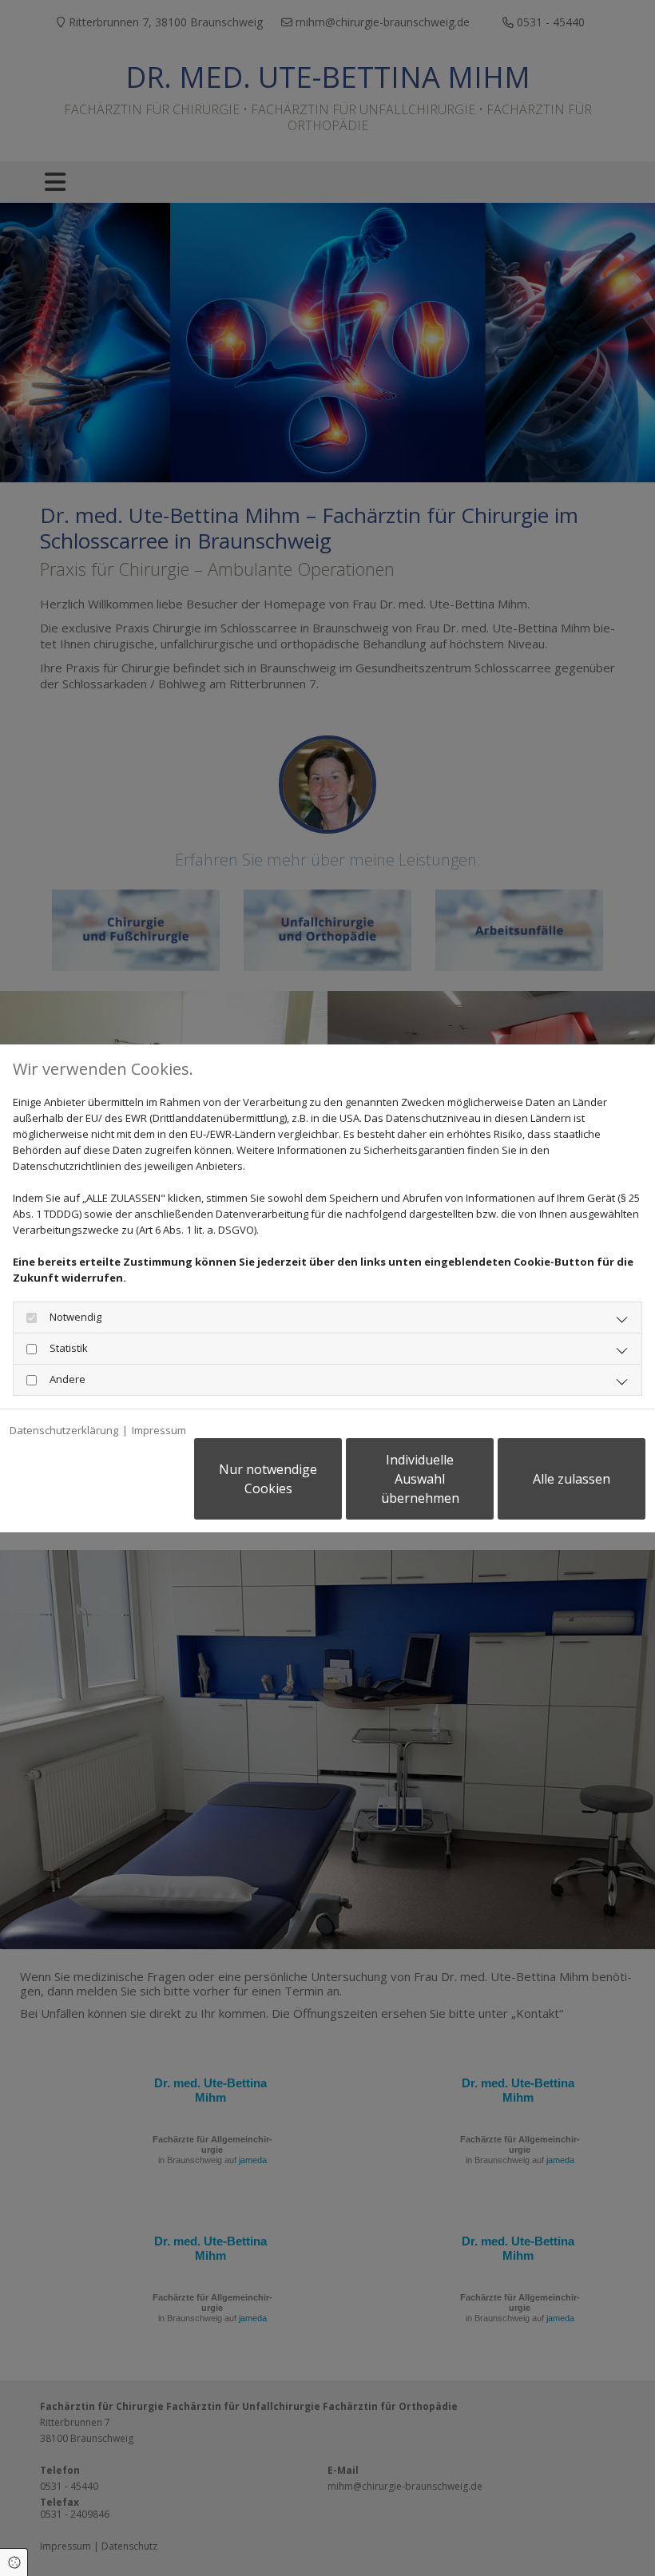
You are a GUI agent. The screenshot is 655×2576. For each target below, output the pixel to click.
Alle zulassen (572, 1479)
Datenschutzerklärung (64, 1430)
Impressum (159, 1430)
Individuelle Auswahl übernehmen (420, 1479)
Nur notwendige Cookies (268, 1479)
